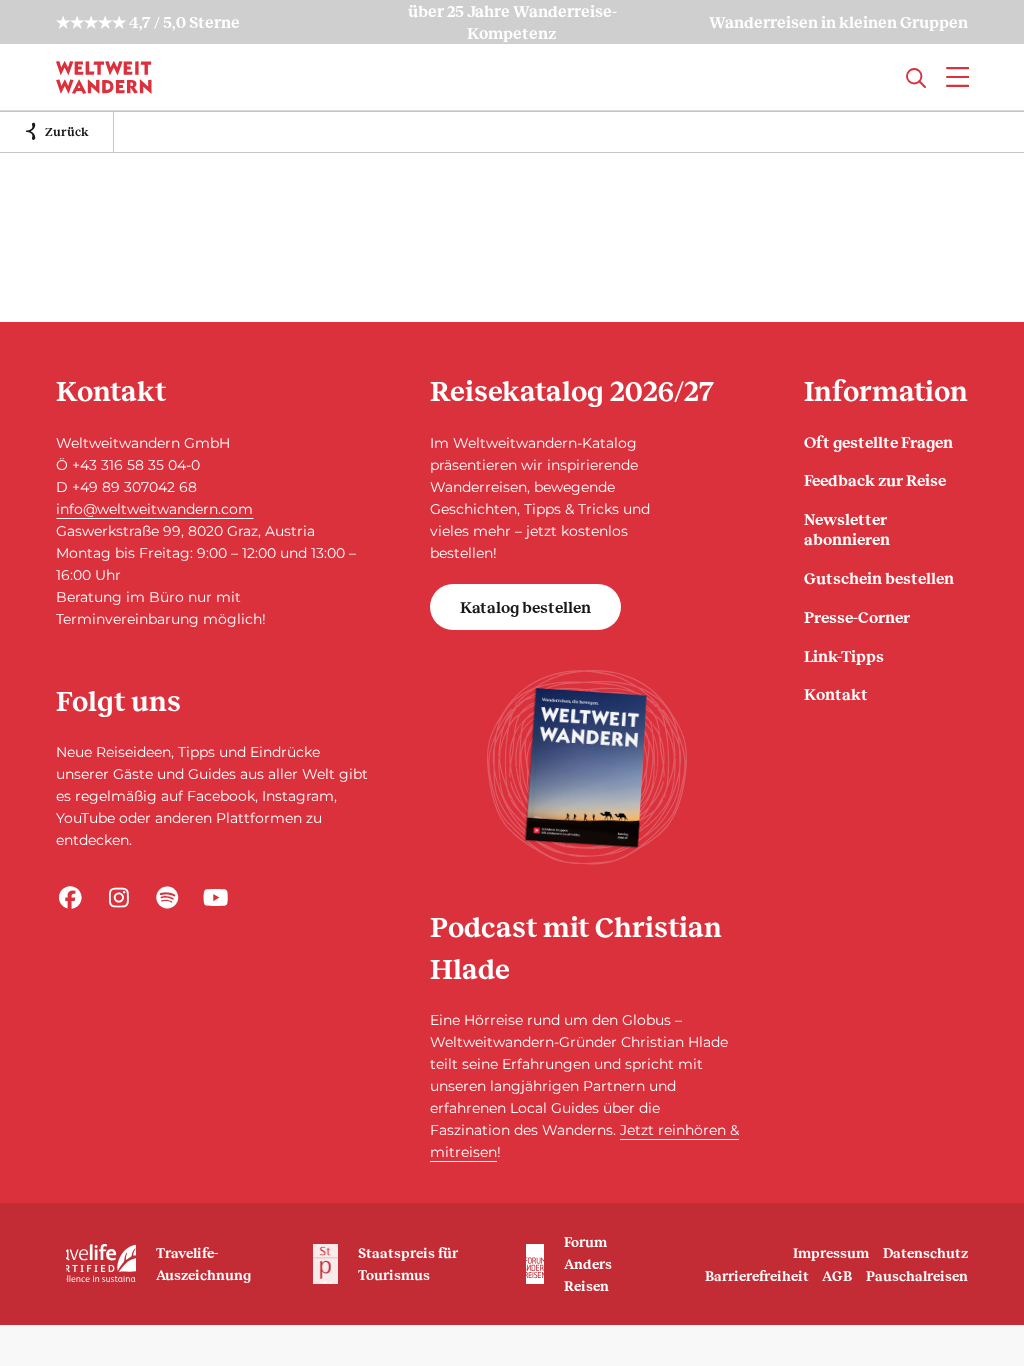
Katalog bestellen (525, 606)
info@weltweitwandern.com (154, 509)
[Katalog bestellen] (587, 767)
